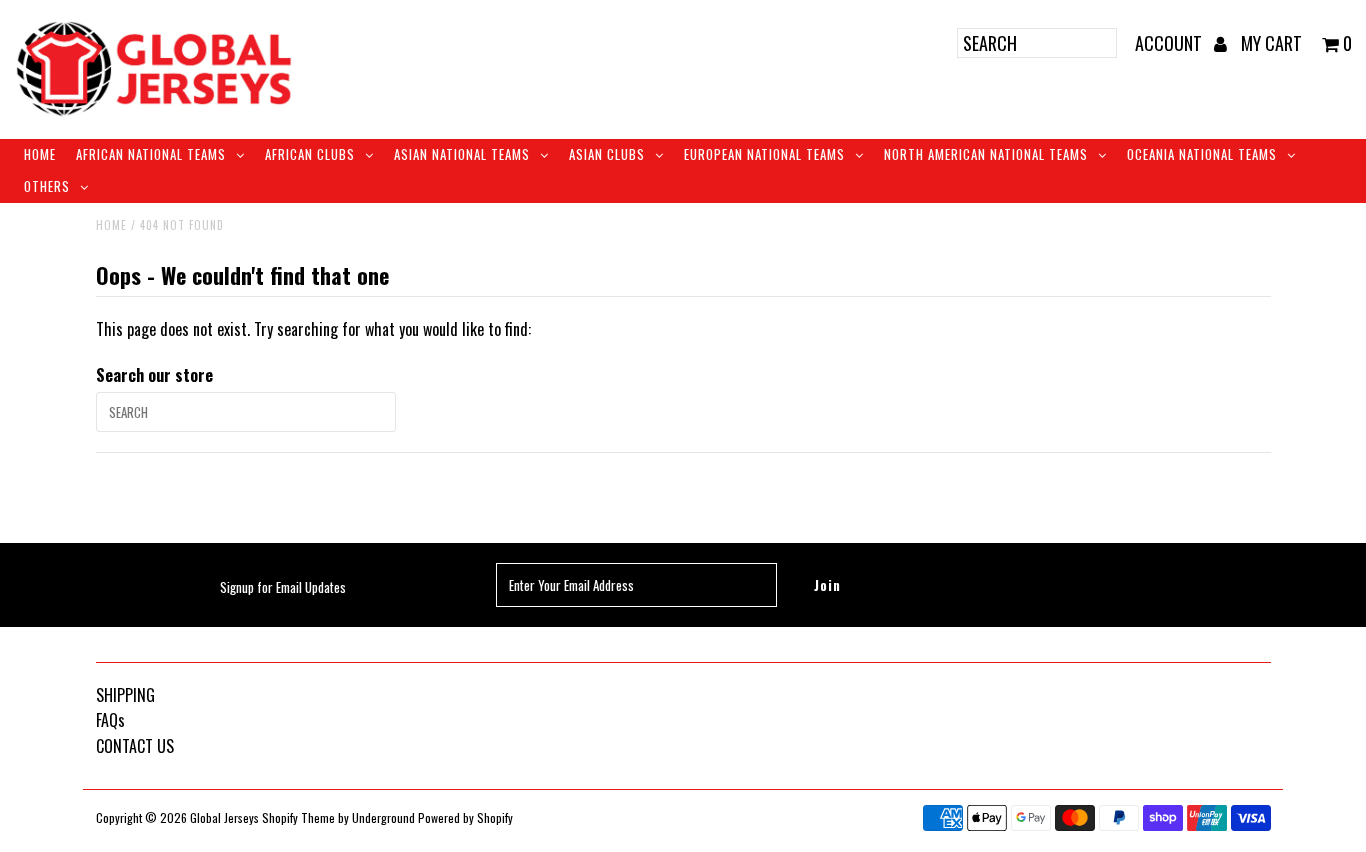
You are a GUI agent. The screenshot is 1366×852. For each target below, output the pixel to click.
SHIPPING (125, 695)
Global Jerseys (224, 817)
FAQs (110, 720)
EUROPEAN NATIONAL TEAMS (764, 154)
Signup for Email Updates (283, 587)
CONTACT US (135, 746)
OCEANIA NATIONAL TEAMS (1202, 154)
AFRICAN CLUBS (310, 154)
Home (40, 154)
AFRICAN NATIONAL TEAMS (151, 154)
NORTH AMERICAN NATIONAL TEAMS (986, 154)
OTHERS (47, 186)
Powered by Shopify (465, 817)
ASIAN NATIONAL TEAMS (462, 154)
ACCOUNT (1170, 43)
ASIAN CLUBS (607, 154)
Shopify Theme (298, 817)
